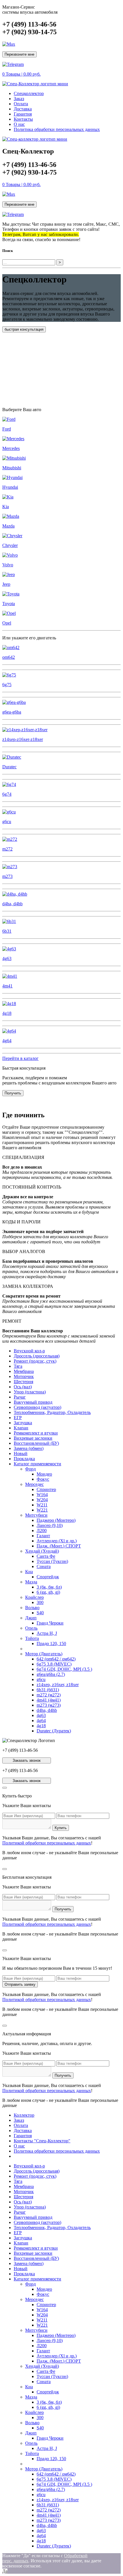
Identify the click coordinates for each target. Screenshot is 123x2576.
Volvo (8, 565)
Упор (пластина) (30, 1392)
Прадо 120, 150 (51, 1643)
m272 (7, 849)
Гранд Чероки (50, 1623)
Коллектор (24, 2115)
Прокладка (24, 1459)
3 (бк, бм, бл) (49, 1587)
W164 (42, 1495)
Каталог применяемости (37, 1464)
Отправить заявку (20, 1984)
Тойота (32, 1638)
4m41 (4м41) (49, 1700)
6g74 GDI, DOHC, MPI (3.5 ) (64, 1669)
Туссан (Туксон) (52, 1561)
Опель (31, 1628)
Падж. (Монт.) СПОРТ (59, 1546)
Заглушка (23, 1423)
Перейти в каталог (20, 1058)
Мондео (44, 1474)
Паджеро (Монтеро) (56, 1520)
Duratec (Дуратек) (54, 1731)
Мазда (31, 1582)
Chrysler (10, 545)
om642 (9, 657)
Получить (13, 1093)
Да (5, 2571)
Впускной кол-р (29, 1351)
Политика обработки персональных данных (57, 129)
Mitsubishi (12, 468)
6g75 (7, 685)
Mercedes (11, 448)
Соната (44, 1566)
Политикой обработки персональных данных (47, 1843)
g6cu (7, 822)
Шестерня (23, 1382)
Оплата (21, 104)
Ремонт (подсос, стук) (35, 1361)
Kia (6, 507)
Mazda (8, 526)
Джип (31, 1618)
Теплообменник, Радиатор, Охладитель (52, 1412)
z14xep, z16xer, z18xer (58, 1685)
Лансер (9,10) (50, 1525)
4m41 (7, 986)
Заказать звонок (27, 1760)
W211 (42, 1505)
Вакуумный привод (33, 1402)
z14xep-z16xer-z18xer (23, 739)
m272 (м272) (49, 1695)
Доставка (23, 109)
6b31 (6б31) (48, 1690)
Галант (43, 1536)
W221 (42, 1510)
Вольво (32, 1608)
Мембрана (24, 1371)
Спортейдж (48, 1577)
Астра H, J (47, 1633)
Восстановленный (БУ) (36, 1443)
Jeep (6, 584)
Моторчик (24, 1376)
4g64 (7, 1041)
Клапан (21, 1428)
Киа (29, 1572)
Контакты (23, 119)
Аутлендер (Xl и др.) (57, 1541)
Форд (30, 1469)
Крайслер (34, 1597)
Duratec (9, 767)
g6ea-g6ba (12, 712)
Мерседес (34, 1484)
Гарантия (23, 114)
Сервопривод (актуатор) (37, 1407)
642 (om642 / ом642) (56, 1659)
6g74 (7, 794)
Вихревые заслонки (33, 1438)
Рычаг (20, 1397)
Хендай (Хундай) (42, 1551)
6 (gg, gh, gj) (48, 1592)
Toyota (9, 604)
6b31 (7, 931)
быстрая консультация (24, 329)
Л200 (42, 1531)
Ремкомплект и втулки (36, 1433)
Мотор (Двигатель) (44, 1654)
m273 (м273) (49, 1705)
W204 (42, 1500)
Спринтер (46, 1489)
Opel (7, 623)
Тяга (18, 1366)
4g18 (7, 1013)
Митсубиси (36, 1515)
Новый (21, 1453)
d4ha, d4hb (12, 904)
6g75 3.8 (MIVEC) (54, 1664)
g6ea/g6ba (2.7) (51, 1674)
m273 (7, 876)
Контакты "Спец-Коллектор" (42, 2141)
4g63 (7, 958)
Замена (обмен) (29, 1448)
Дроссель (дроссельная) (37, 1356)
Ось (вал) (23, 1387)
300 (40, 1602)
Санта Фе (46, 1556)
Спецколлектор (29, 93)
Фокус (43, 1479)
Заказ (19, 99)
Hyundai (10, 487)
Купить (61, 1828)
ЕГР (18, 1418)
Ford (7, 429)
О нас (19, 124)
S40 (40, 1613)
